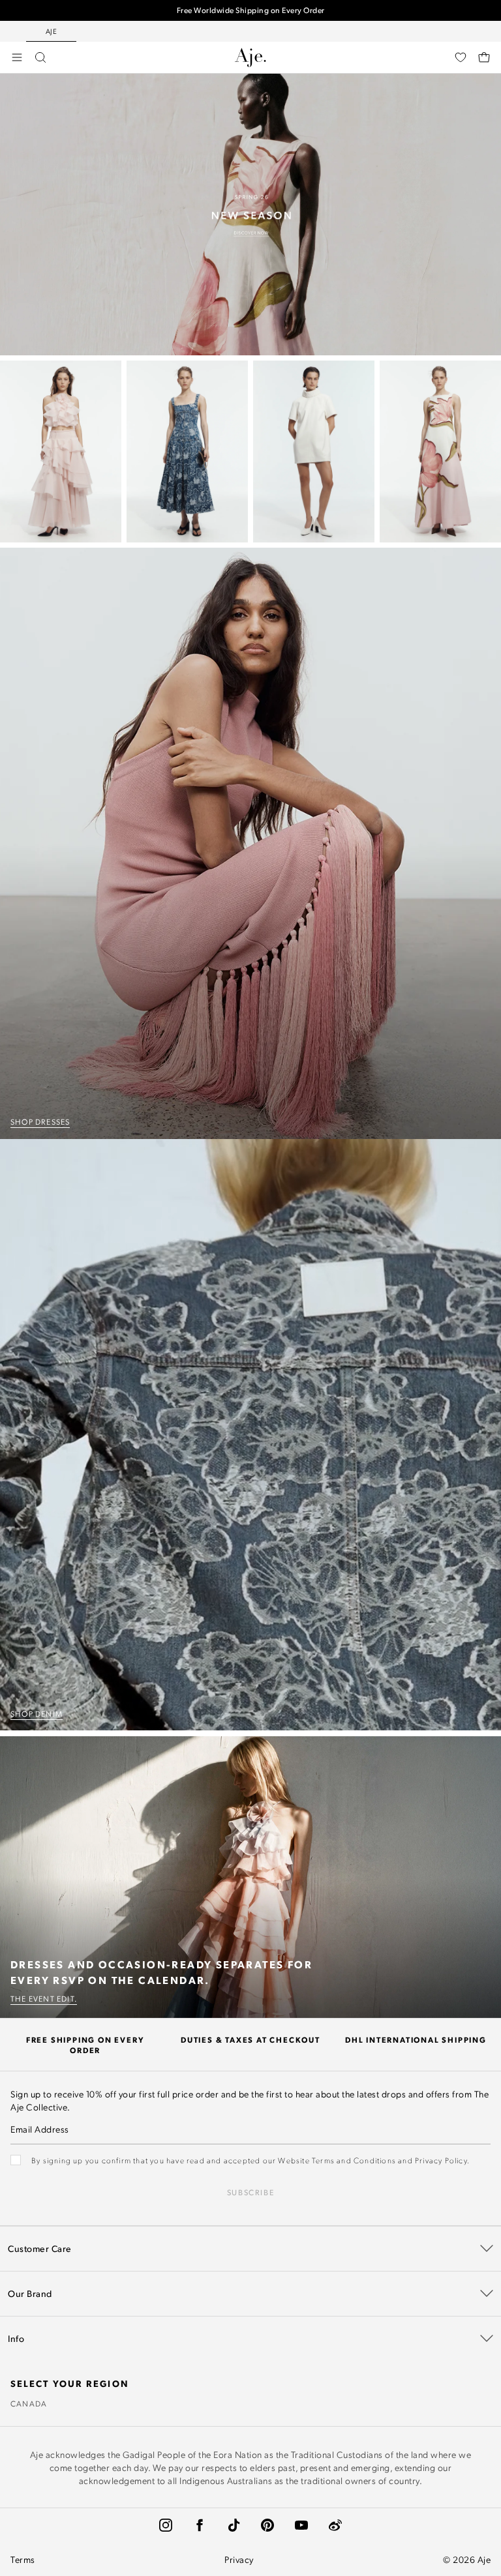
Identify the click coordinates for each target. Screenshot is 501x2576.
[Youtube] (301, 2525)
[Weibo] (335, 2525)
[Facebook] (200, 2525)
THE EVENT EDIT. (44, 1998)
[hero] (250, 215)
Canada (29, 2403)
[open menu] (17, 57)
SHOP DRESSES (40, 1121)
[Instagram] (166, 2525)
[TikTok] (234, 2525)
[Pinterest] (267, 2525)
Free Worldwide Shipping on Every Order (251, 9)
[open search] (40, 57)
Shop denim (37, 1713)
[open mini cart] (484, 57)
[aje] (250, 57)
